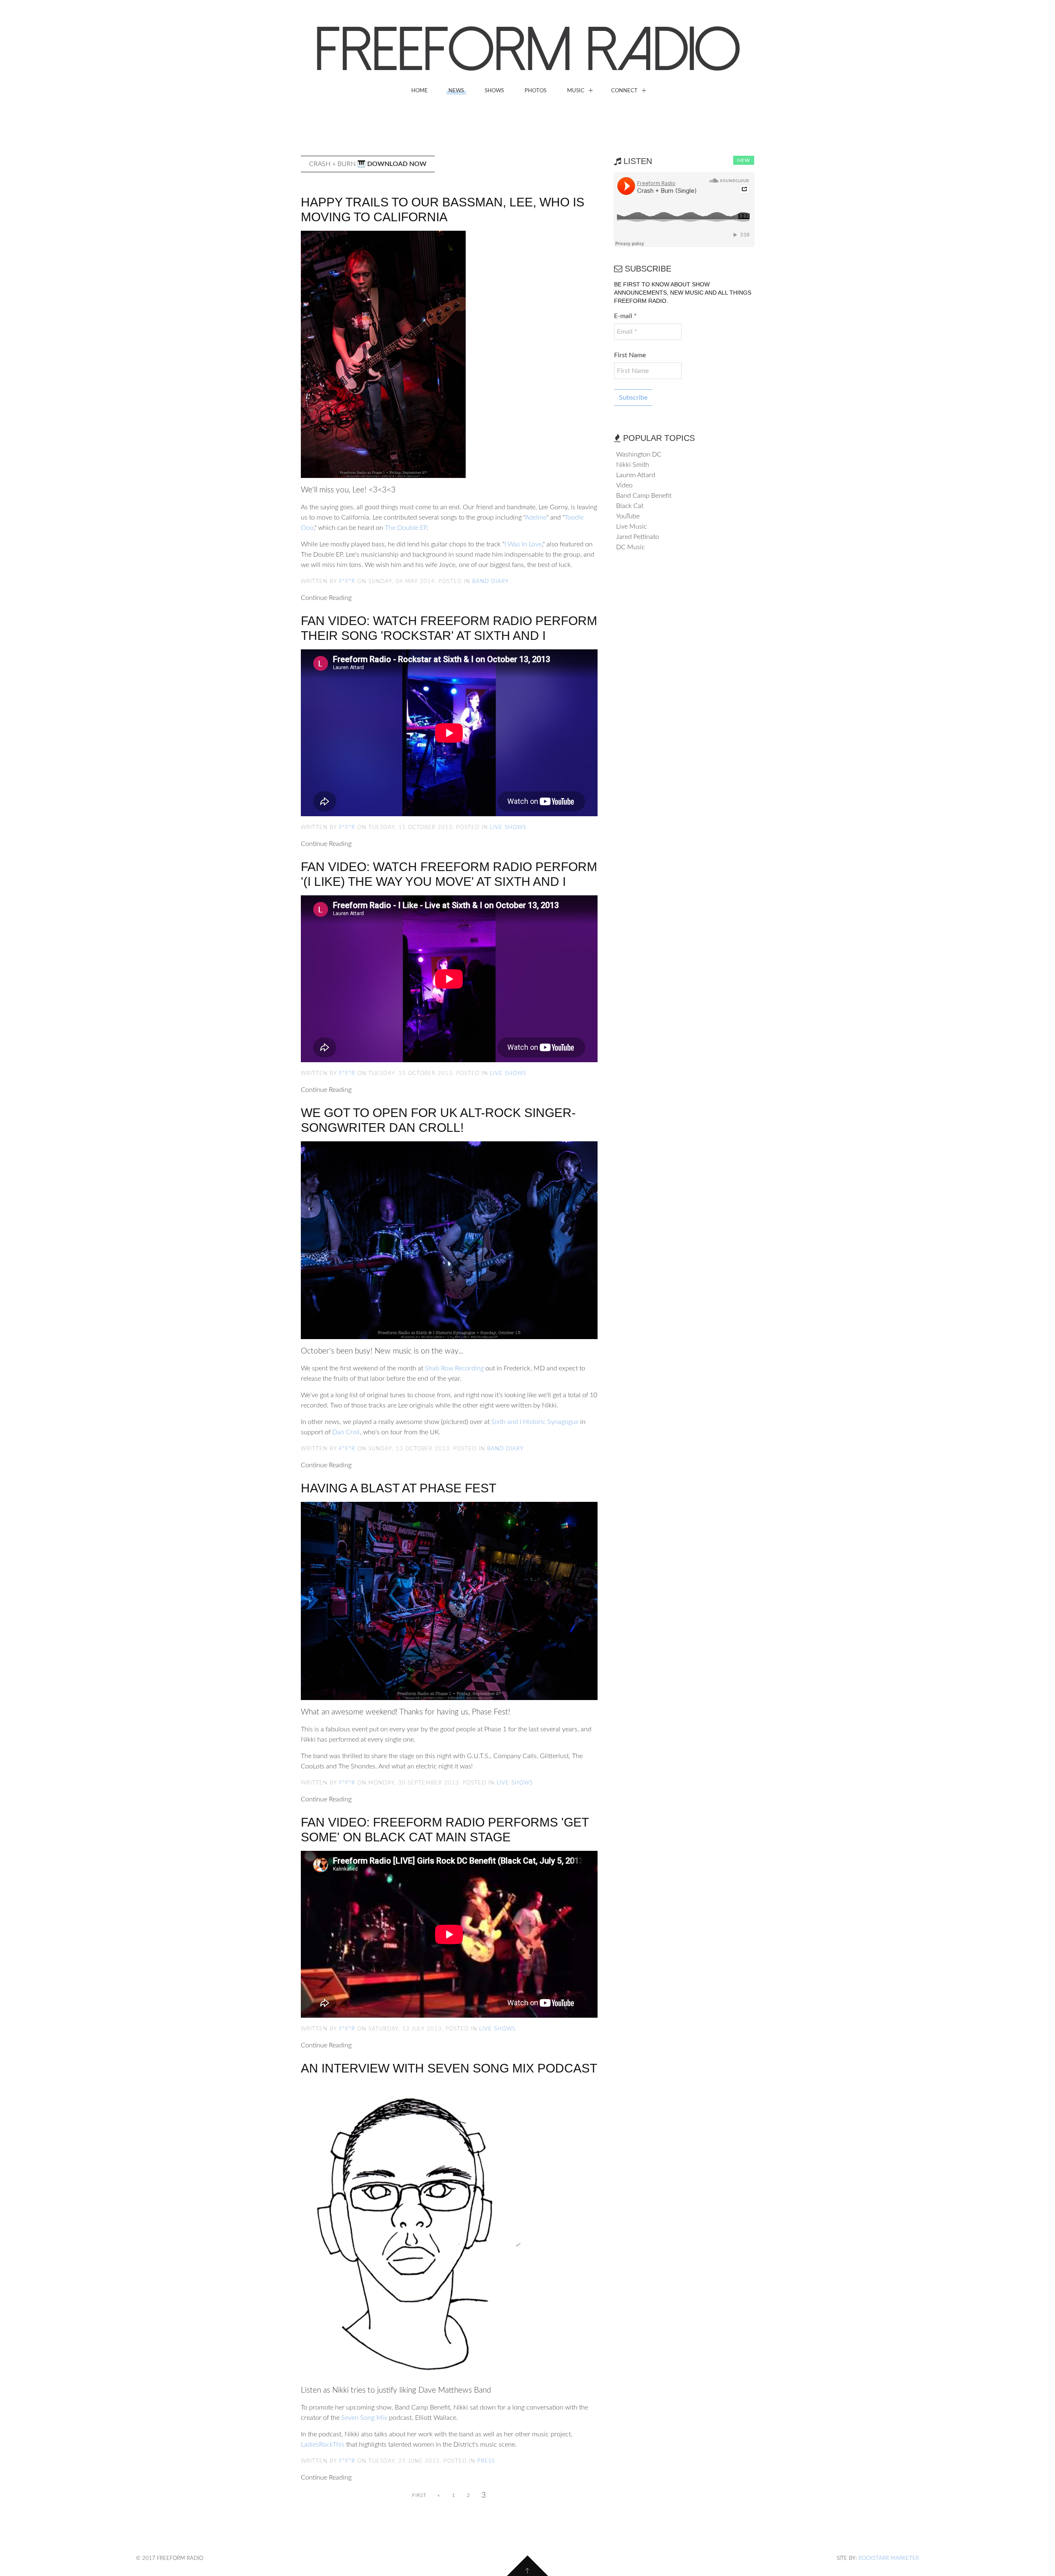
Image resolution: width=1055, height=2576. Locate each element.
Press (486, 2461)
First (419, 2495)
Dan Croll (346, 1432)
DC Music (631, 547)
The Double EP (406, 528)
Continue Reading (326, 598)
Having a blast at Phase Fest (399, 1488)
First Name (630, 355)
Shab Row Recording (454, 1368)
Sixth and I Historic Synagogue (535, 1422)
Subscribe (633, 398)
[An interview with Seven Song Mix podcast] (418, 2229)
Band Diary (491, 582)
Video (624, 485)
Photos (536, 91)
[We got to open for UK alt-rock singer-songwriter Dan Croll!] (449, 1240)
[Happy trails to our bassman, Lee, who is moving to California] (383, 354)
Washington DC (639, 454)
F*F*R (347, 582)
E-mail (625, 316)
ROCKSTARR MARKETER (889, 2558)
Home (420, 91)
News (456, 91)
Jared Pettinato (638, 537)
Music (576, 91)
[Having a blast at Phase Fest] (449, 1600)
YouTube (628, 516)
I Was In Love (523, 544)
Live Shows (508, 828)
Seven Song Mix (364, 2418)
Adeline (536, 518)
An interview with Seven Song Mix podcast (449, 2068)
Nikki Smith (633, 465)
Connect (624, 91)
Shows (494, 91)
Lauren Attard (636, 475)
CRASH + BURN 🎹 (368, 164)
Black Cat (630, 506)
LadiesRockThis (323, 2445)
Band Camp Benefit (644, 496)
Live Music (632, 527)
